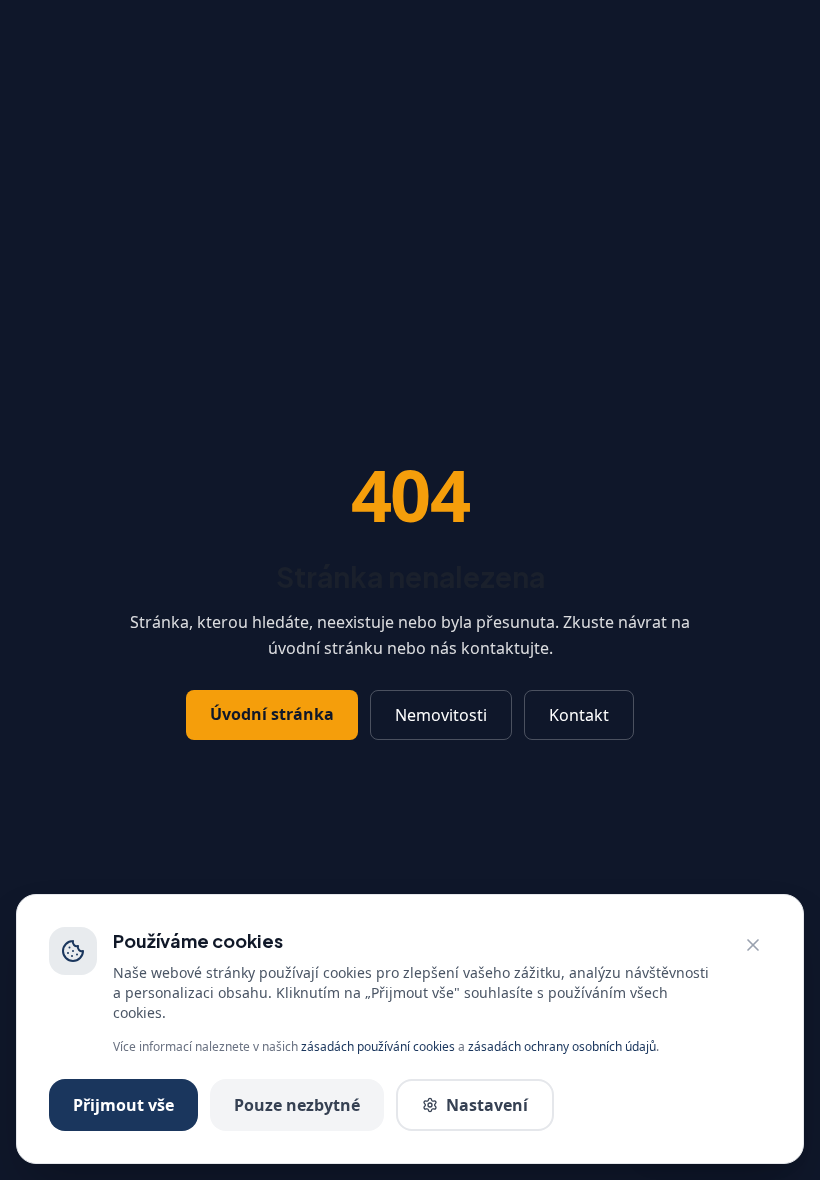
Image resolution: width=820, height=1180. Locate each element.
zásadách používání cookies (378, 1046)
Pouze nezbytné (297, 1105)
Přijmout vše (123, 1105)
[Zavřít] (753, 945)
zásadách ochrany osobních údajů (562, 1046)
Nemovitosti (441, 715)
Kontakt (579, 715)
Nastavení (487, 1105)
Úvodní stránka (272, 714)
